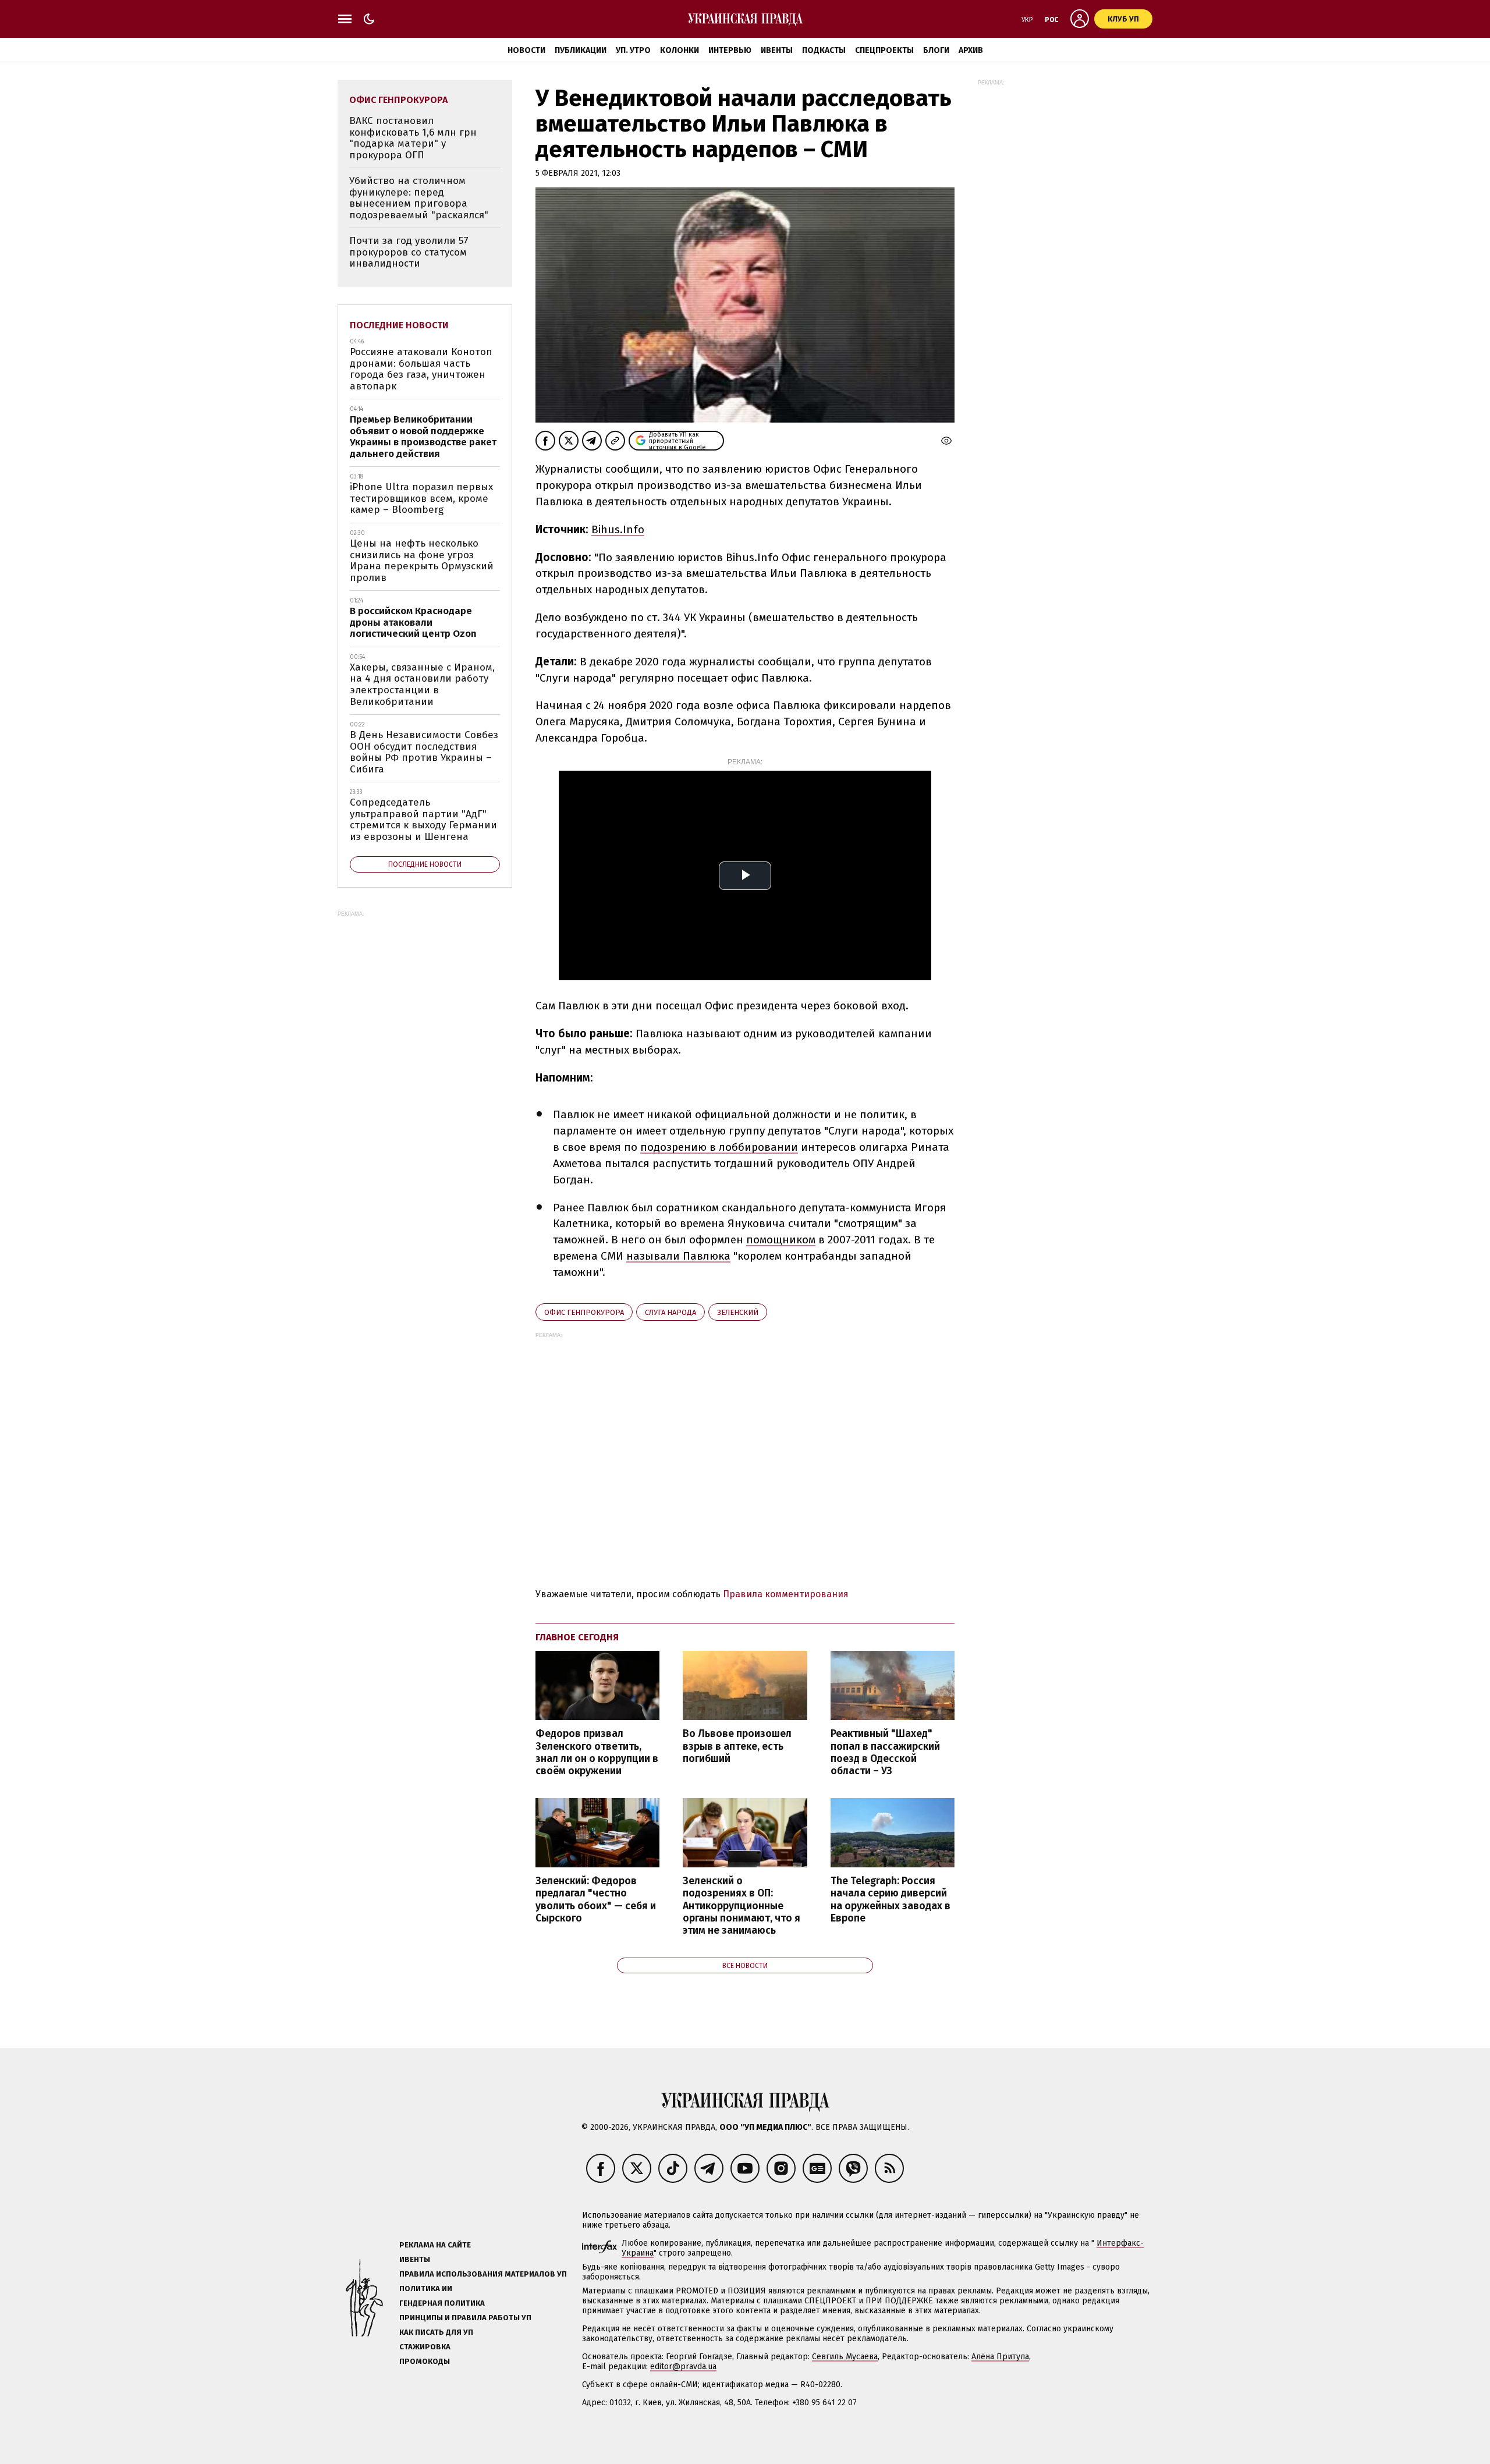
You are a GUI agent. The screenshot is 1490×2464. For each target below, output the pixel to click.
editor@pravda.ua (683, 2366)
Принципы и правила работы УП (465, 2318)
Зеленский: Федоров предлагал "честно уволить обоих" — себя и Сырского (596, 1899)
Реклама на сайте (435, 2245)
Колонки (680, 50)
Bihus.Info (618, 529)
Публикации (581, 50)
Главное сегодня (577, 1637)
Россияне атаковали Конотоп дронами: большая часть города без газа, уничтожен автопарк (421, 369)
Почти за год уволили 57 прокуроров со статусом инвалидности (409, 252)
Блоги (936, 50)
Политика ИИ (426, 2288)
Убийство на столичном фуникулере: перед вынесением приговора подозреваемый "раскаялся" (419, 198)
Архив (971, 50)
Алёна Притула (1000, 2357)
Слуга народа (670, 1312)
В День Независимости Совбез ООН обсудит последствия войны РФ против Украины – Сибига (424, 752)
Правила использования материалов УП (483, 2274)
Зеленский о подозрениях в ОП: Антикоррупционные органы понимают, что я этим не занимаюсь (742, 1906)
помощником (781, 1240)
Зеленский (738, 1312)
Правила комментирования (786, 1594)
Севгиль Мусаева (845, 2357)
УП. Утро (633, 50)
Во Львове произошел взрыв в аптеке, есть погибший (737, 1746)
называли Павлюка (678, 1256)
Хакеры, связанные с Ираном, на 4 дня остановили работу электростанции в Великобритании (422, 685)
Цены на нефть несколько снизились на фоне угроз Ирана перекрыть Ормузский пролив (422, 561)
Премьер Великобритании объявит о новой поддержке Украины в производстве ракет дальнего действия (423, 437)
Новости (526, 50)
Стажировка (425, 2347)
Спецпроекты (884, 50)
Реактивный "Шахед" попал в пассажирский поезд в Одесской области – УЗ (885, 1752)
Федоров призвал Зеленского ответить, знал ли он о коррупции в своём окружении (597, 1752)
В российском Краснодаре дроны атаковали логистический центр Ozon (413, 622)
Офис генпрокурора (584, 1312)
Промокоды (425, 2361)
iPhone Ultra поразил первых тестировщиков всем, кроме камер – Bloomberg (421, 498)
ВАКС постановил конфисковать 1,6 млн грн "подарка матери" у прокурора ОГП (413, 138)
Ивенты (777, 50)
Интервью (730, 50)
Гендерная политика (442, 2303)
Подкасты (824, 50)
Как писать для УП (436, 2332)
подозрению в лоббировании (719, 1147)
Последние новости (399, 325)
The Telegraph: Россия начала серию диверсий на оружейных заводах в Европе (891, 1899)
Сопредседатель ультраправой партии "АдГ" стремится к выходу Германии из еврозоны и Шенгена (423, 820)
